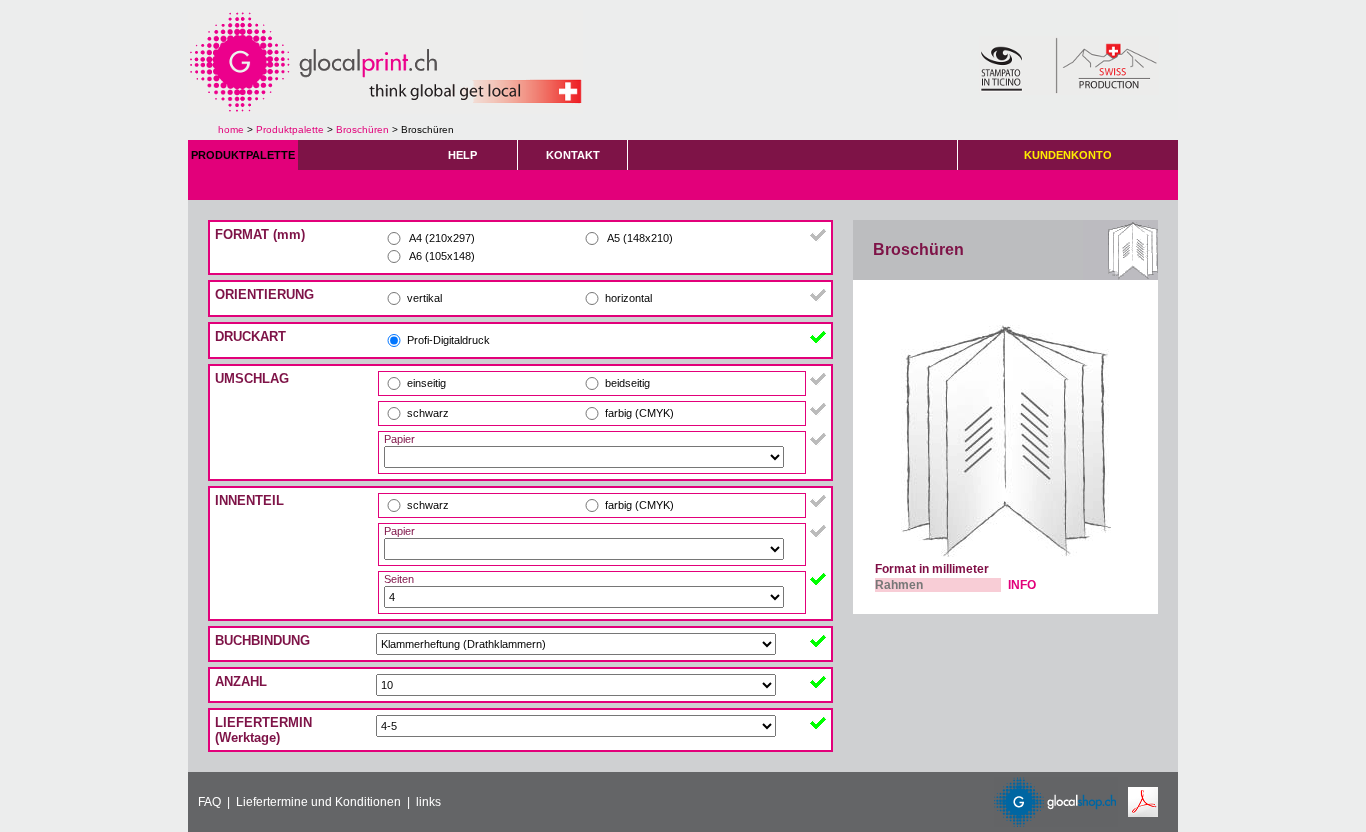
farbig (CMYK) (639, 413)
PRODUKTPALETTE (243, 155)
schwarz (428, 413)
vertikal (424, 298)
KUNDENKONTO (1068, 155)
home (231, 129)
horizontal (628, 298)
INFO (1022, 585)
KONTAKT (573, 155)
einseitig (426, 383)
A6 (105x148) (441, 256)
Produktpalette (290, 129)
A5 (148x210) (639, 238)
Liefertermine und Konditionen (318, 802)
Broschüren (362, 129)
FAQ (209, 802)
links (428, 802)
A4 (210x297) (441, 238)
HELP (462, 155)
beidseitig (627, 383)
